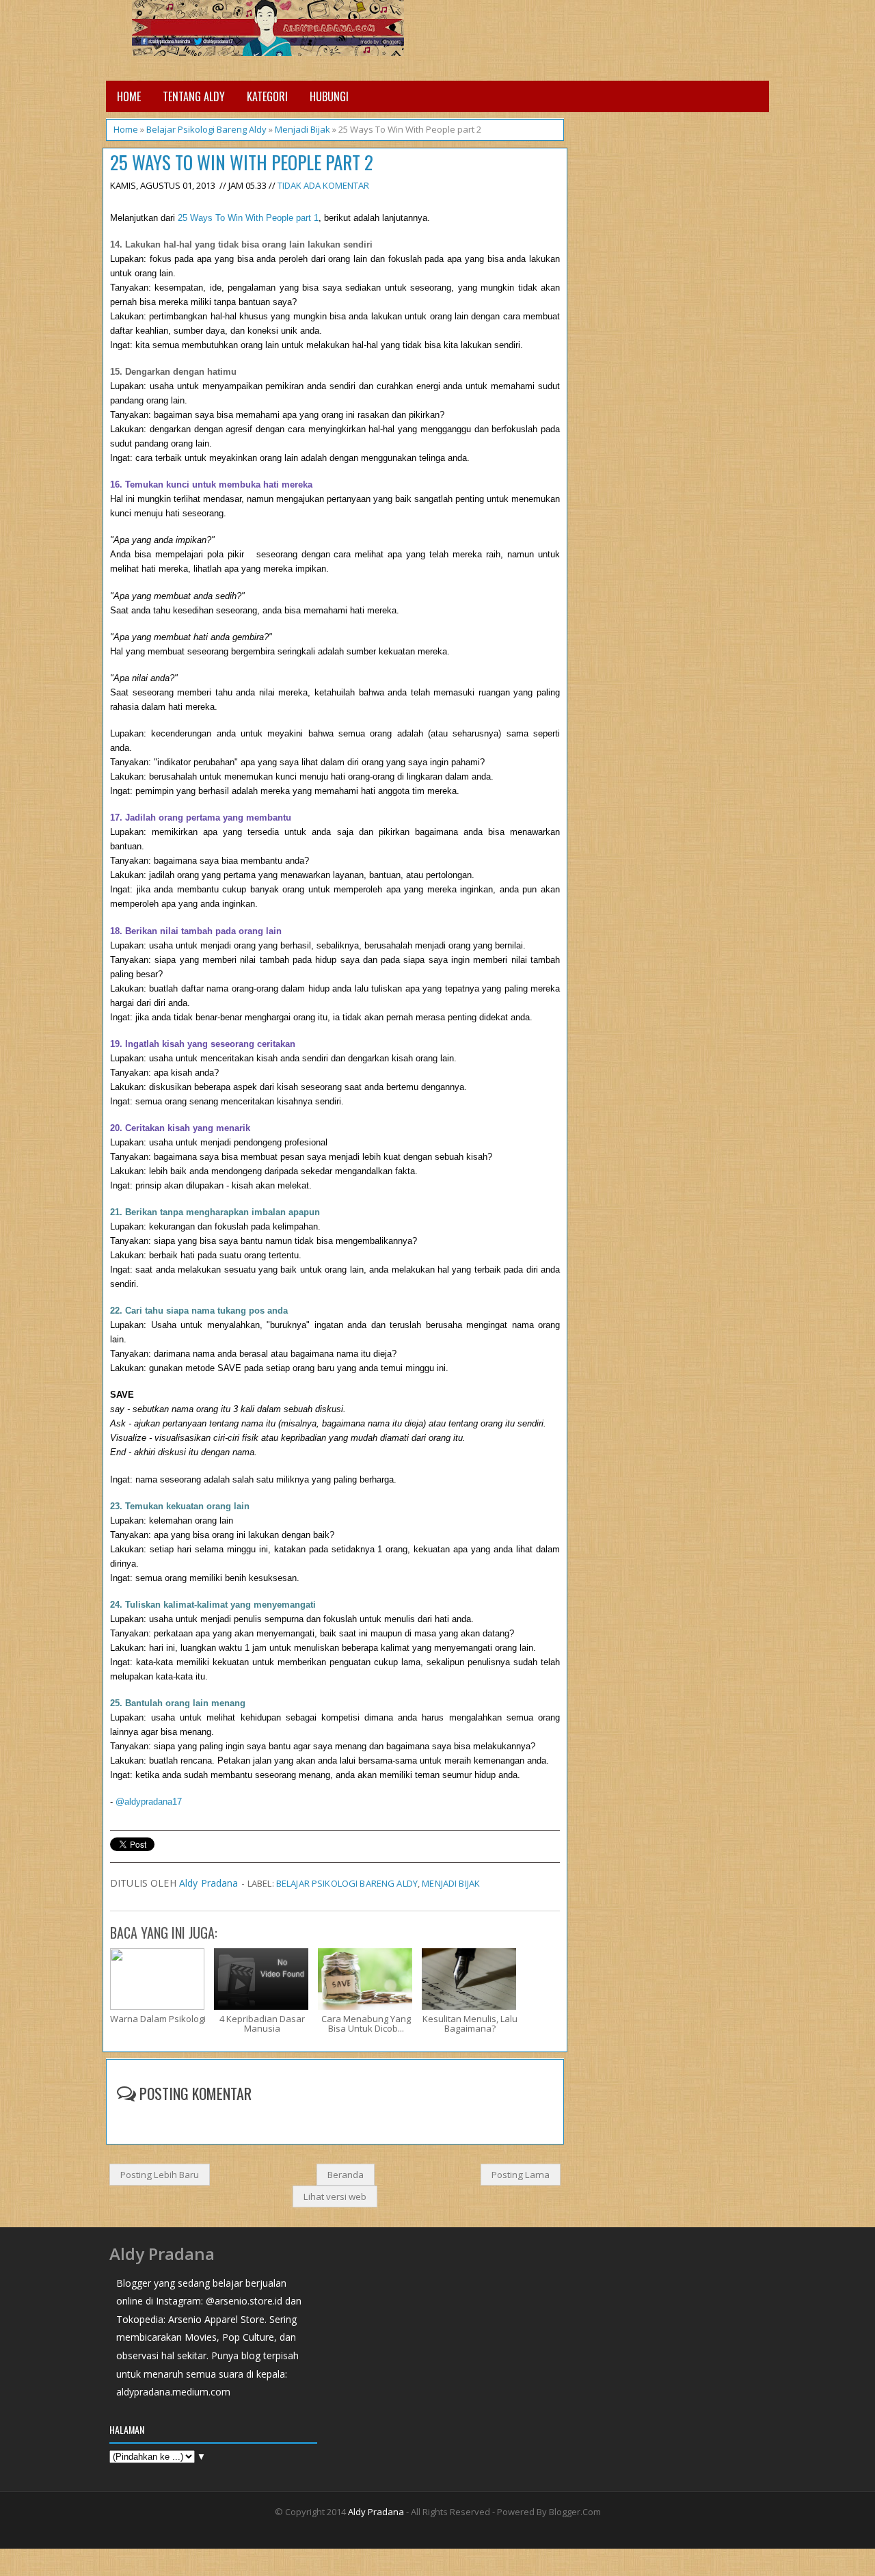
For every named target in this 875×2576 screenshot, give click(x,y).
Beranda (346, 2175)
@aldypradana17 (149, 1802)
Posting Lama (521, 2175)
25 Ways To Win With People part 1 (248, 218)
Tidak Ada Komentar (323, 185)
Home (129, 96)
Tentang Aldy (194, 96)
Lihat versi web (335, 2196)
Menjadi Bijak (302, 129)
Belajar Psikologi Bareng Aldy (206, 129)
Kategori (267, 96)
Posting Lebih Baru (160, 2175)
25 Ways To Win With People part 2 (242, 162)
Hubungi (329, 96)
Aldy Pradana (209, 1883)
